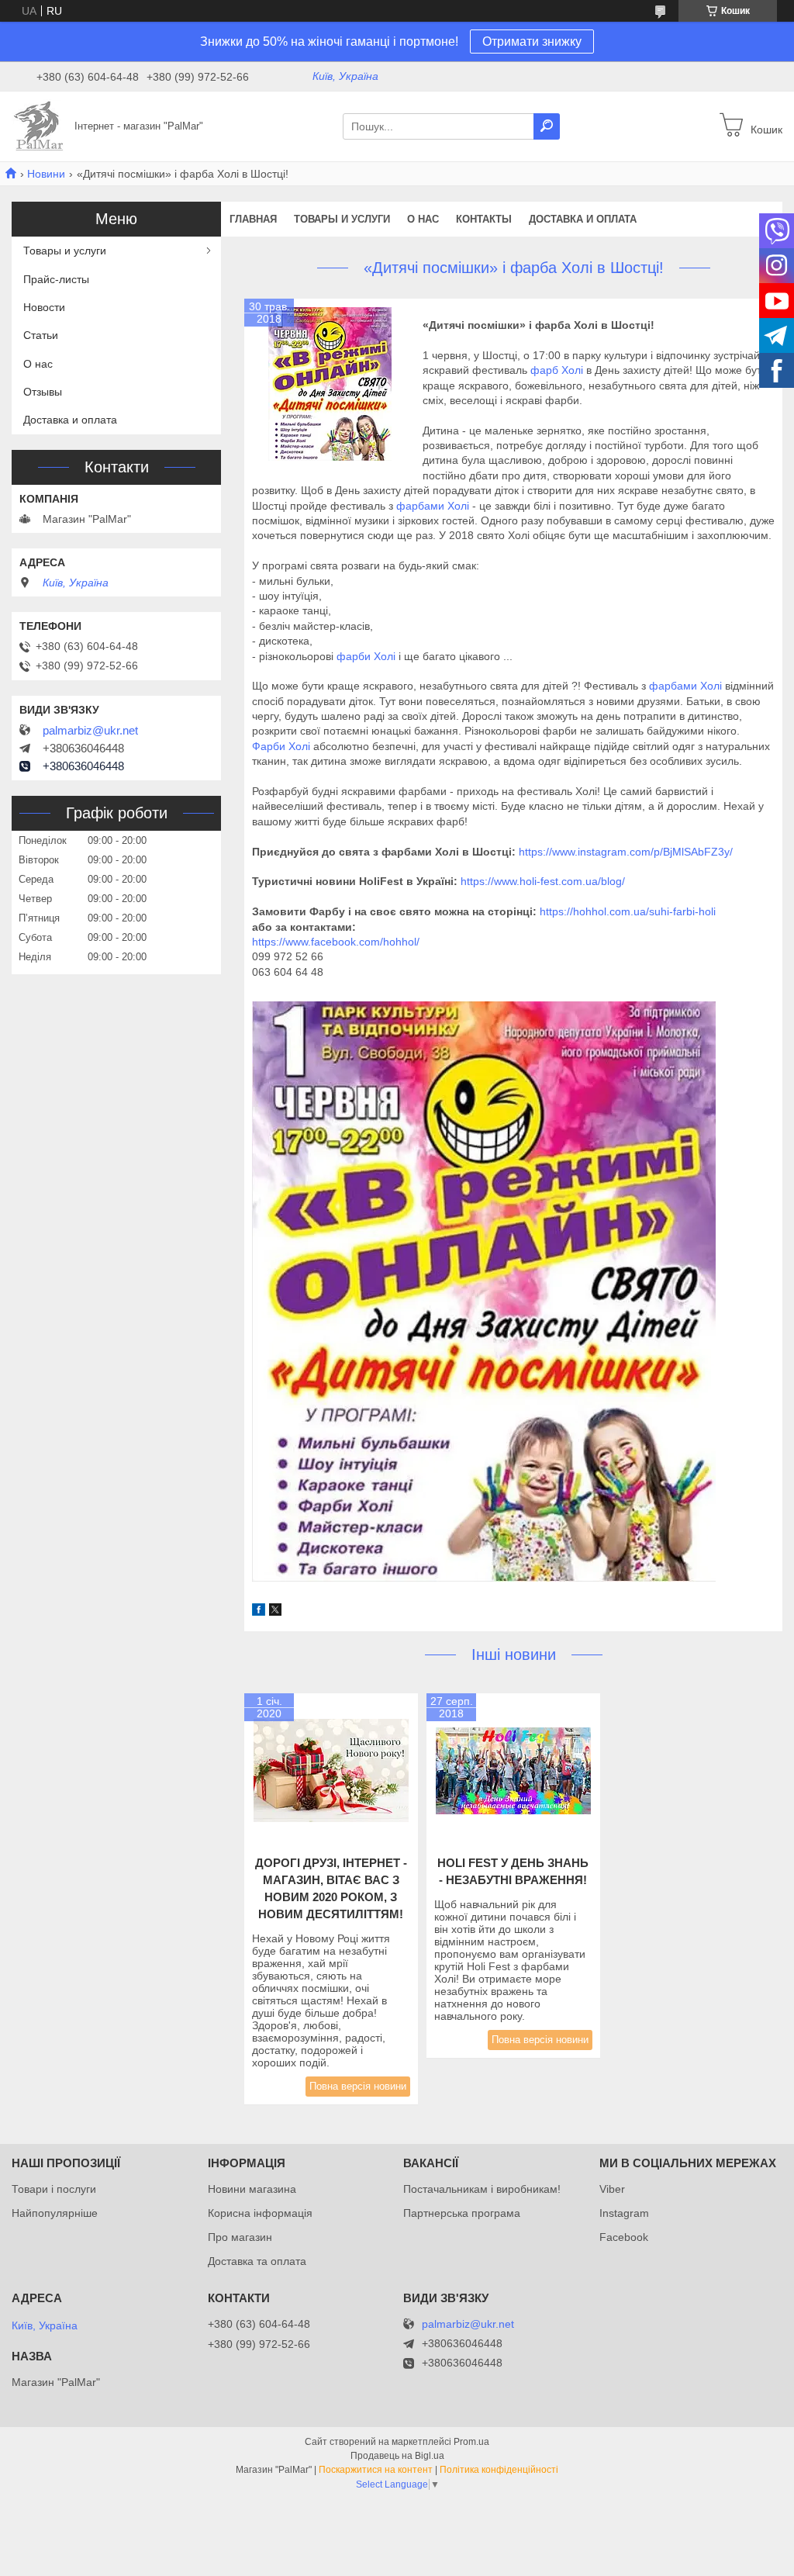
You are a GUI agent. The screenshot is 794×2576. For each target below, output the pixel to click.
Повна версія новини (358, 2086)
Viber (612, 2189)
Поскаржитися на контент (376, 2470)
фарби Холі (366, 656)
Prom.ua (471, 2442)
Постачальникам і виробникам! (482, 2189)
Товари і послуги (54, 2189)
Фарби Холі (283, 746)
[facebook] (259, 1612)
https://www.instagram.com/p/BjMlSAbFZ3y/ (626, 852)
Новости (44, 307)
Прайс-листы (56, 279)
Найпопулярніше (55, 2213)
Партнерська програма (462, 2213)
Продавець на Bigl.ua (397, 2456)
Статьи (41, 335)
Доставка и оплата (583, 219)
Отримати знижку (532, 41)
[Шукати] (547, 126)
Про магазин (240, 2237)
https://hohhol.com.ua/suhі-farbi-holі (628, 911)
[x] (275, 1612)
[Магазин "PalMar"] (39, 126)
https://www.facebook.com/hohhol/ (336, 942)
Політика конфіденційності (499, 2470)
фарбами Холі (433, 506)
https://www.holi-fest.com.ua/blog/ (543, 881)
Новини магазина (252, 2189)
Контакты (484, 219)
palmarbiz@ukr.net (90, 731)
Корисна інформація (260, 2213)
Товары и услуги (342, 219)
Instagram (624, 2213)
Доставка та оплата (257, 2261)
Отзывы (43, 392)
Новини (46, 174)
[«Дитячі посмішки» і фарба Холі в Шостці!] (330, 384)
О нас (423, 219)
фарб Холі (558, 370)
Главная (253, 219)
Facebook (624, 2237)
